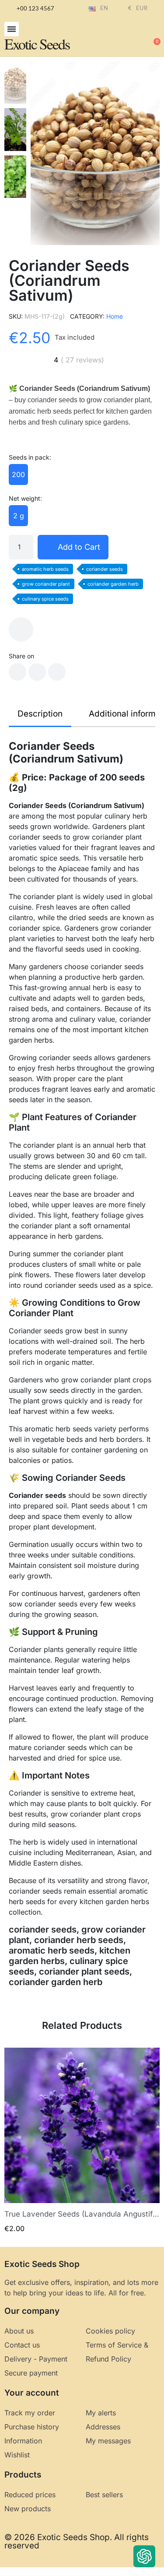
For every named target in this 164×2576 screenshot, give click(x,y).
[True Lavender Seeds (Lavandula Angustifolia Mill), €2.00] (82, 2140)
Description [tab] (40, 714)
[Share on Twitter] (37, 672)
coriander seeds (105, 569)
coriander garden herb (113, 584)
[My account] (125, 38)
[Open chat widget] (144, 2556)
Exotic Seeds (37, 44)
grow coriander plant (46, 584)
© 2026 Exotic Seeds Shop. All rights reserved (77, 2541)
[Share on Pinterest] (57, 672)
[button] (12, 29)
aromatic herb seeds (45, 569)
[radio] (18, 474)
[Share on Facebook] (17, 672)
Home (115, 316)
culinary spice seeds (45, 599)
